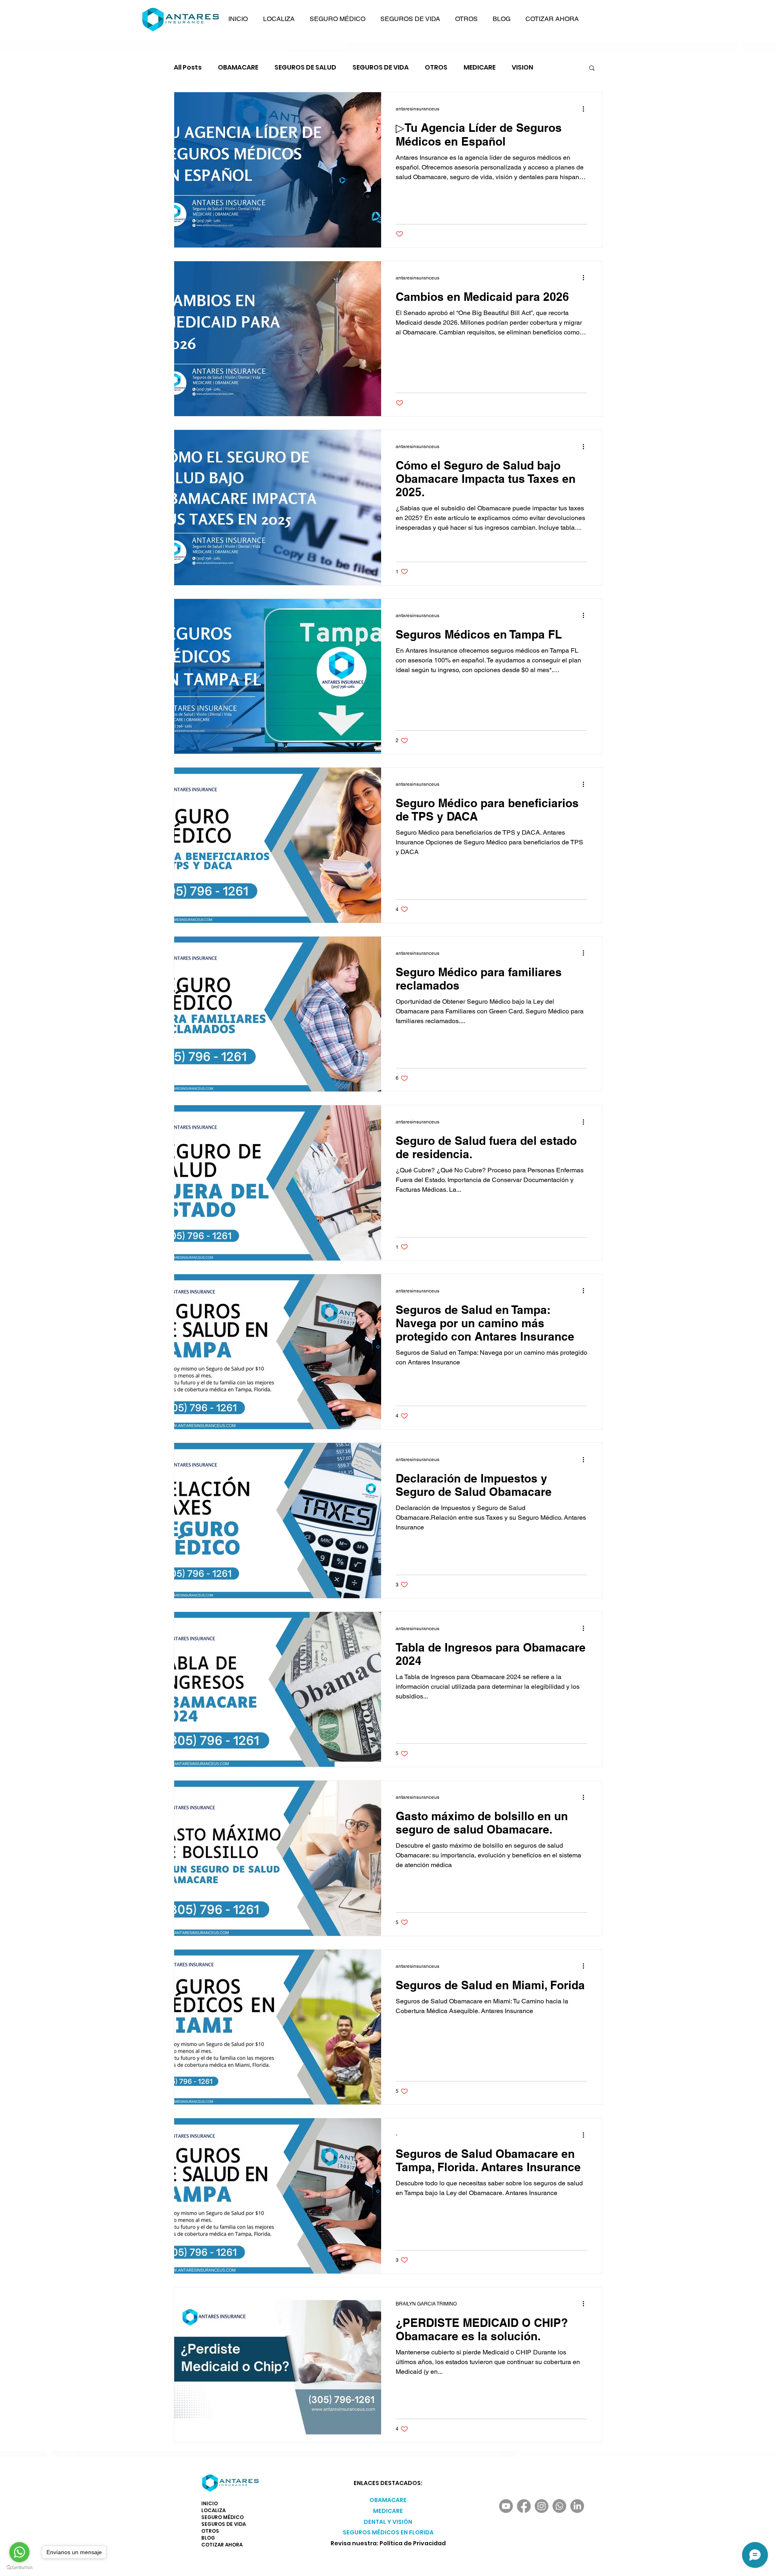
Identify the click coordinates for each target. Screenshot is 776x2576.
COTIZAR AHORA (222, 2545)
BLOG (208, 2538)
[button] (279, 19)
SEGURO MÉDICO (222, 2517)
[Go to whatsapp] (19, 2552)
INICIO (210, 2503)
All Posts (188, 68)
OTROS (436, 68)
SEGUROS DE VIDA (381, 68)
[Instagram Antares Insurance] (542, 2506)
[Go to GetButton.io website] (19, 2568)
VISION (522, 68)
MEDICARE (480, 68)
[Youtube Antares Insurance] (506, 2506)
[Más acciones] (586, 109)
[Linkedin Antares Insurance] (577, 2506)
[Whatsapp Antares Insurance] (559, 2506)
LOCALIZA (213, 2510)
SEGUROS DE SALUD (305, 68)
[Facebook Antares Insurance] (524, 2506)
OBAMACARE (238, 68)
